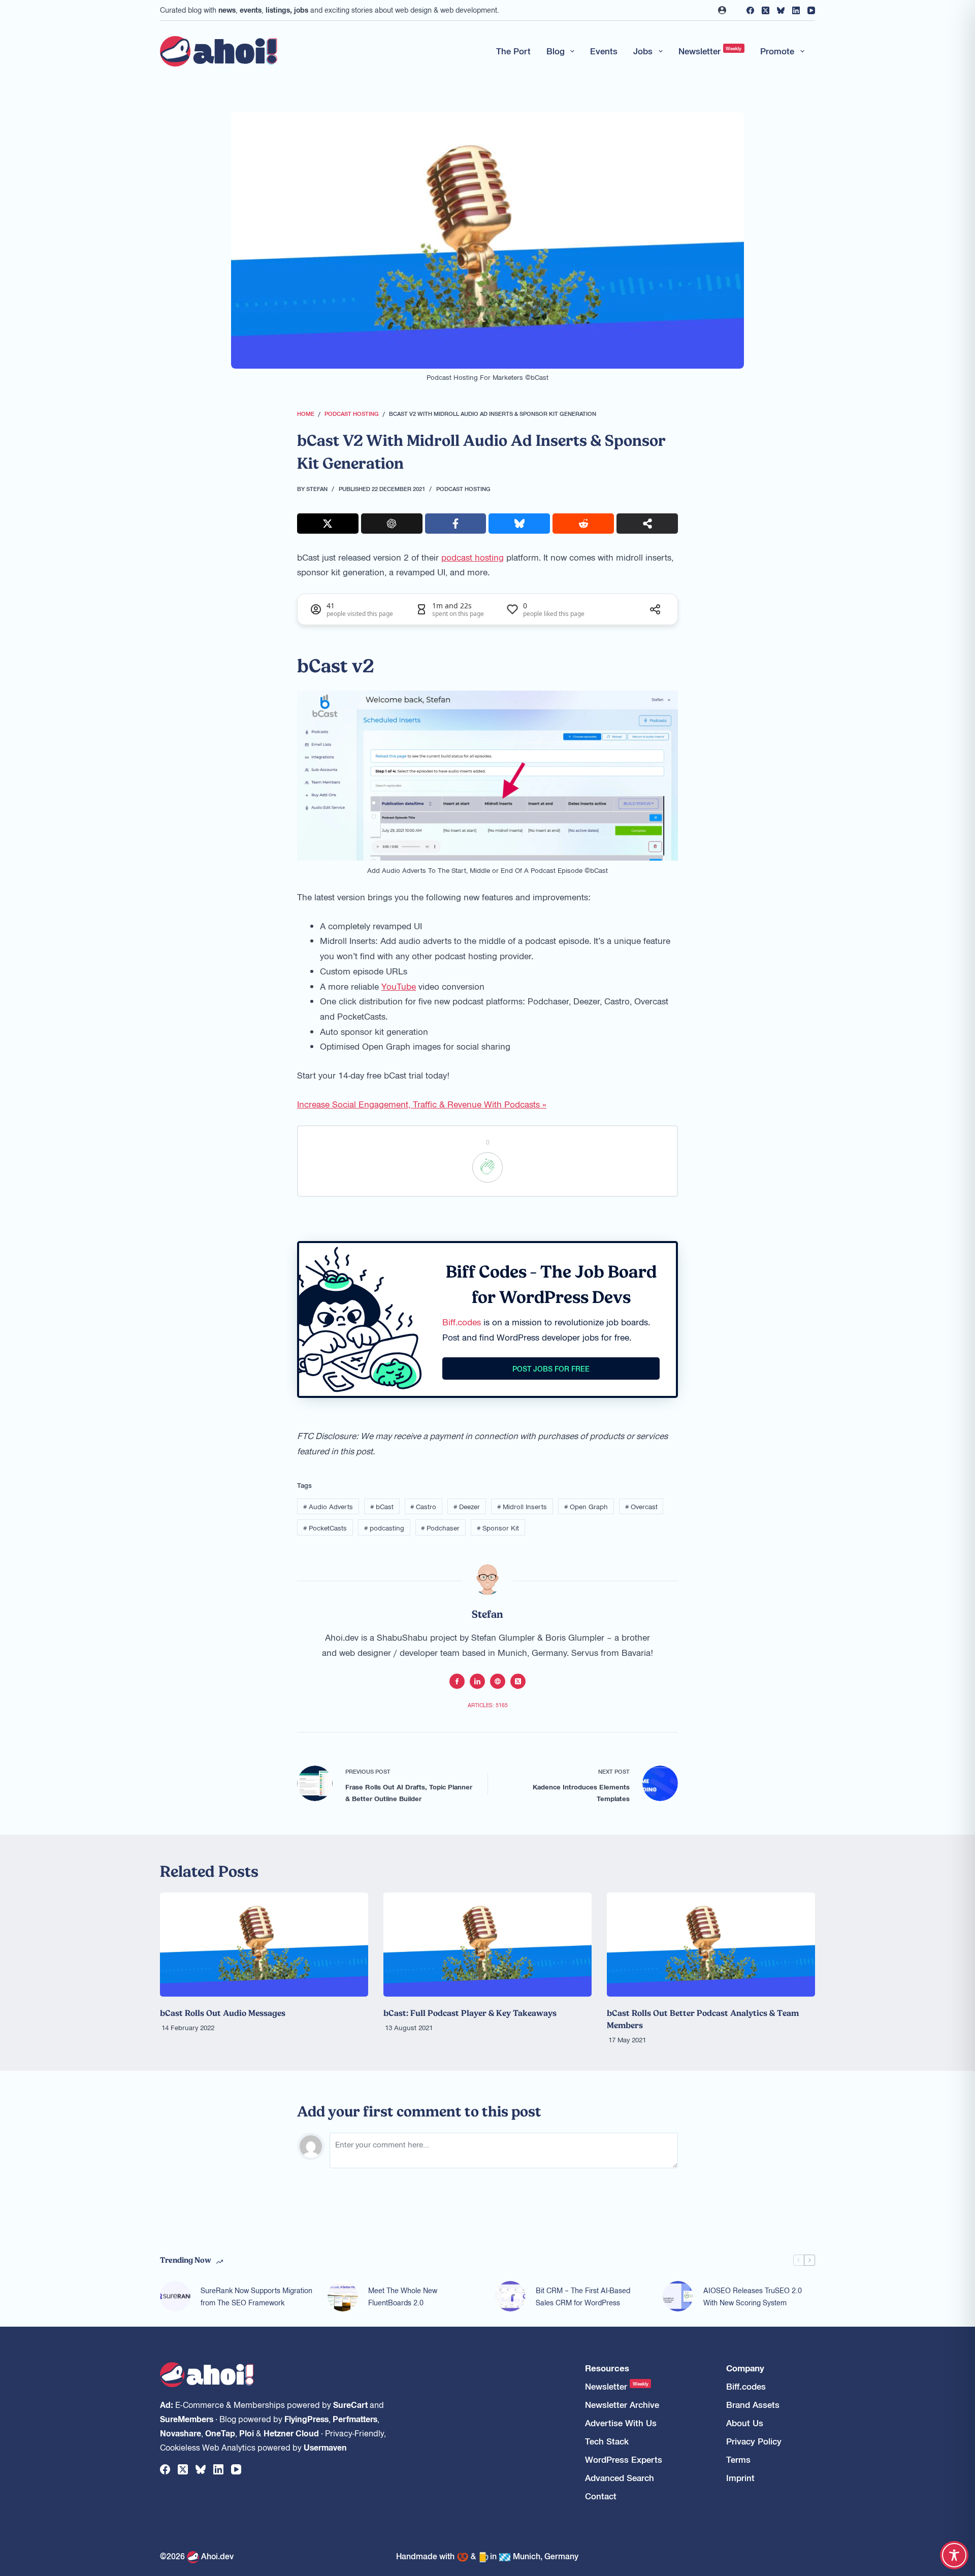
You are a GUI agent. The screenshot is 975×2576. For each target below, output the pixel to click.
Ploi (247, 2433)
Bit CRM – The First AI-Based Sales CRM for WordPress (583, 2296)
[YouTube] (811, 10)
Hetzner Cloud (291, 2433)
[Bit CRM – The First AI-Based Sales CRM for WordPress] (510, 2296)
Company (745, 2368)
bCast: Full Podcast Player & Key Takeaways (470, 2013)
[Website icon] (498, 1681)
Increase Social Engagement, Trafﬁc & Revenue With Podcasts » (422, 1104)
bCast (382, 1506)
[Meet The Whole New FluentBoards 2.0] (343, 2296)
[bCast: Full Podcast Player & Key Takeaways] (487, 1945)
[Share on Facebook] (456, 524)
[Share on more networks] (647, 524)
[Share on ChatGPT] (392, 524)
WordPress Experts (624, 2459)
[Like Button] (487, 1167)
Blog (556, 51)
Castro (423, 1506)
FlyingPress (306, 2419)
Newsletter (710, 51)
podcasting (384, 1528)
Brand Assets (753, 2405)
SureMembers (187, 2419)
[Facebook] (750, 10)
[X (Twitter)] (766, 10)
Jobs (643, 51)
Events (604, 51)
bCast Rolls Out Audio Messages (223, 2013)
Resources (607, 2368)
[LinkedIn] (796, 10)
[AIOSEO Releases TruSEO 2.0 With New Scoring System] (678, 2296)
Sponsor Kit (498, 1528)
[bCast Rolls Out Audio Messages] (264, 1945)
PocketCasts (325, 1528)
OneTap (220, 2433)
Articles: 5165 (488, 1705)
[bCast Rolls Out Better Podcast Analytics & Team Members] (711, 1945)
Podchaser (440, 1528)
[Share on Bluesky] (519, 524)
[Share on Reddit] (583, 524)
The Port (513, 51)
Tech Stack (607, 2441)
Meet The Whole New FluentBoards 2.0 (403, 2296)
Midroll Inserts (522, 1506)
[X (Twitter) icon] (518, 1681)
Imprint (740, 2478)
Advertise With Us (621, 2423)
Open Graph (586, 1506)
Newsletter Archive (622, 2405)
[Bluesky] (781, 10)
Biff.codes (462, 1322)
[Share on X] (328, 524)
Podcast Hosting (463, 488)
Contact (601, 2496)
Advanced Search (620, 2478)
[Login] (722, 10)
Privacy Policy (754, 2441)
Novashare (181, 2433)
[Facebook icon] (457, 1681)
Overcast (641, 1506)
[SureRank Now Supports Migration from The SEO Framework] (175, 2296)
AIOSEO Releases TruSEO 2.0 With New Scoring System (753, 2296)
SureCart (350, 2404)
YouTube (399, 986)
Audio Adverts (328, 1506)
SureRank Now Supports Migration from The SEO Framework (256, 2296)
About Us (745, 2423)
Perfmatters (355, 2419)
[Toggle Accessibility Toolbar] (954, 2555)
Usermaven (325, 2447)
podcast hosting (473, 557)
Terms (738, 2459)
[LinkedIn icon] (477, 1681)
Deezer (467, 1506)
